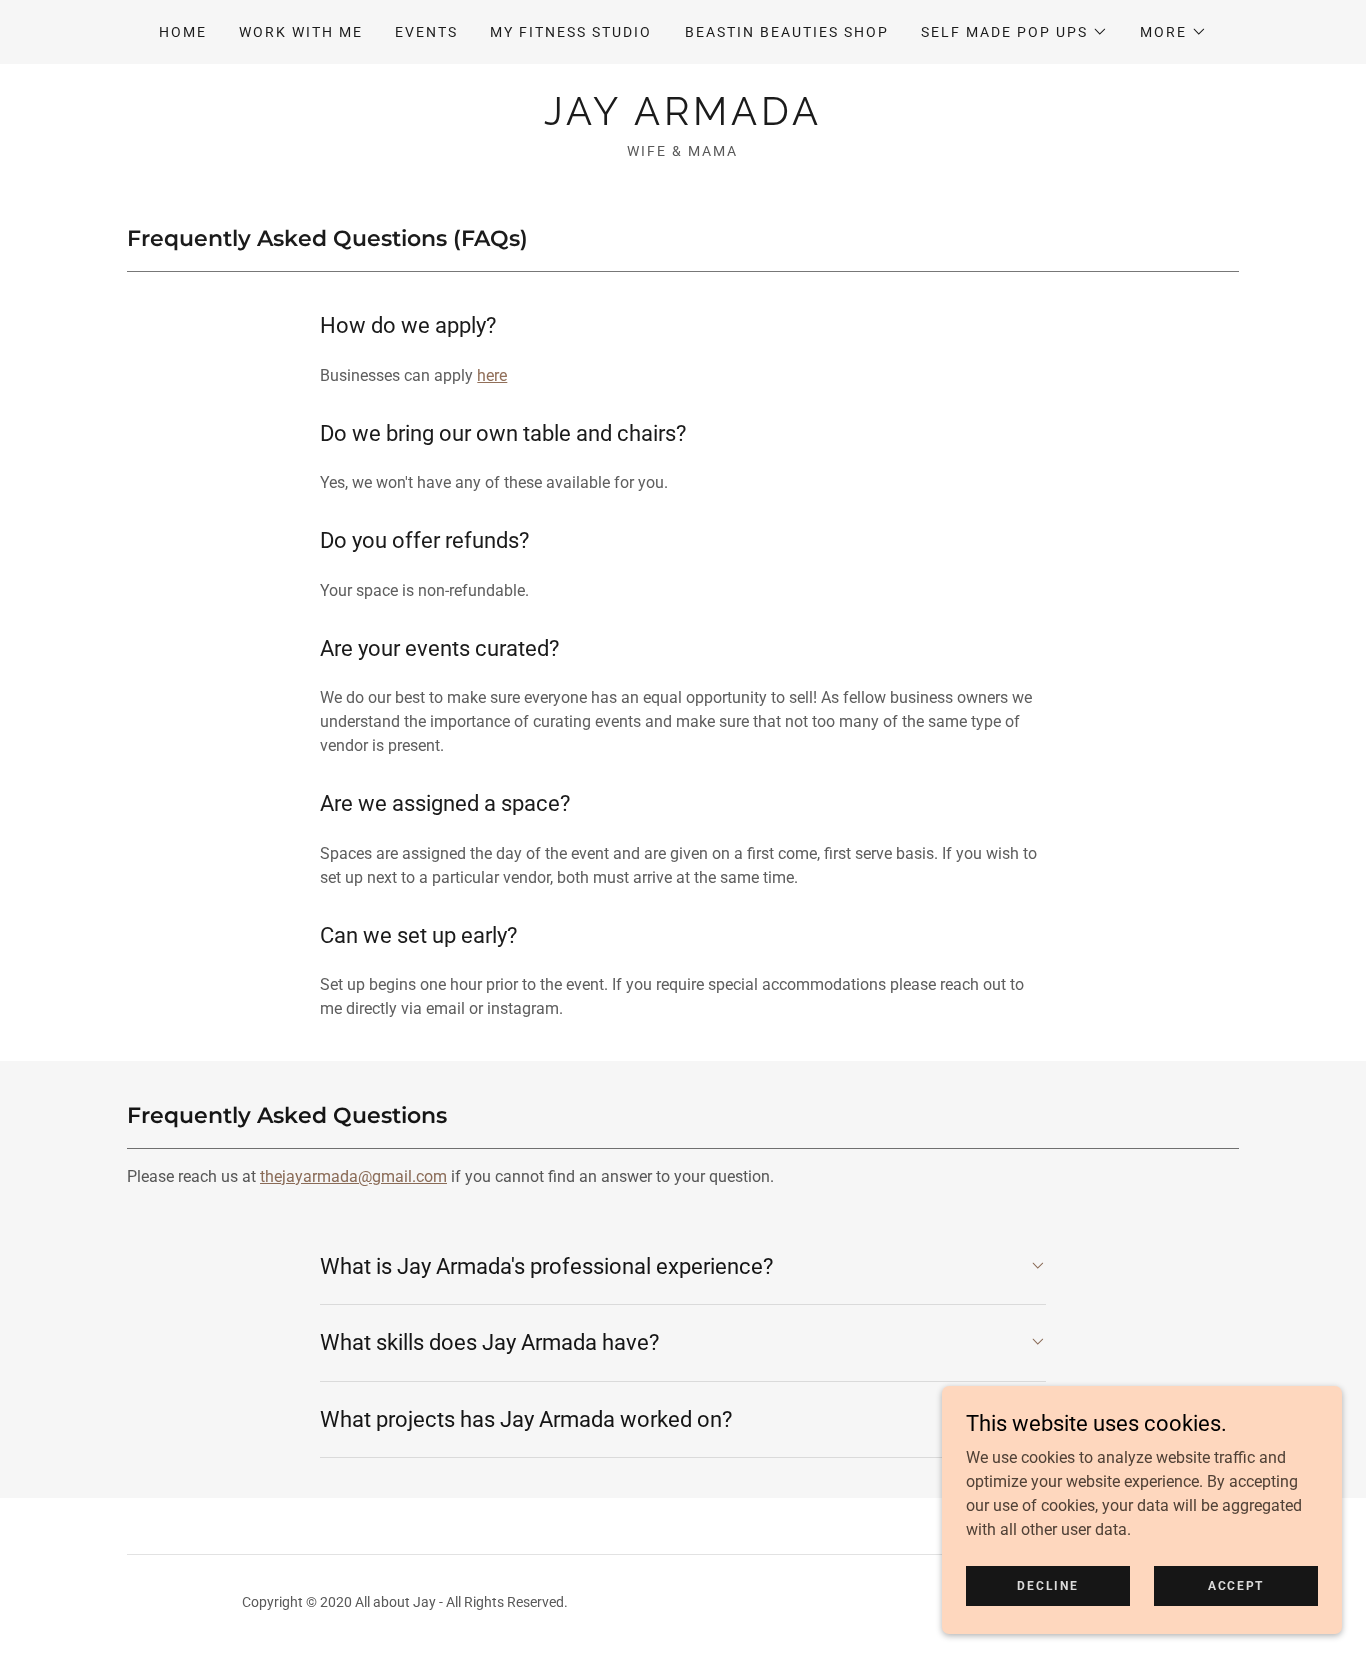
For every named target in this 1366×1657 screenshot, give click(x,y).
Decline (1047, 1585)
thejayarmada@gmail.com (353, 1176)
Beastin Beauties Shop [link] (787, 32)
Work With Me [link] (301, 32)
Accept (1236, 1585)
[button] (1014, 32)
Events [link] (426, 32)
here (492, 375)
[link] (682, 119)
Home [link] (183, 32)
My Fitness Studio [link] (571, 32)
